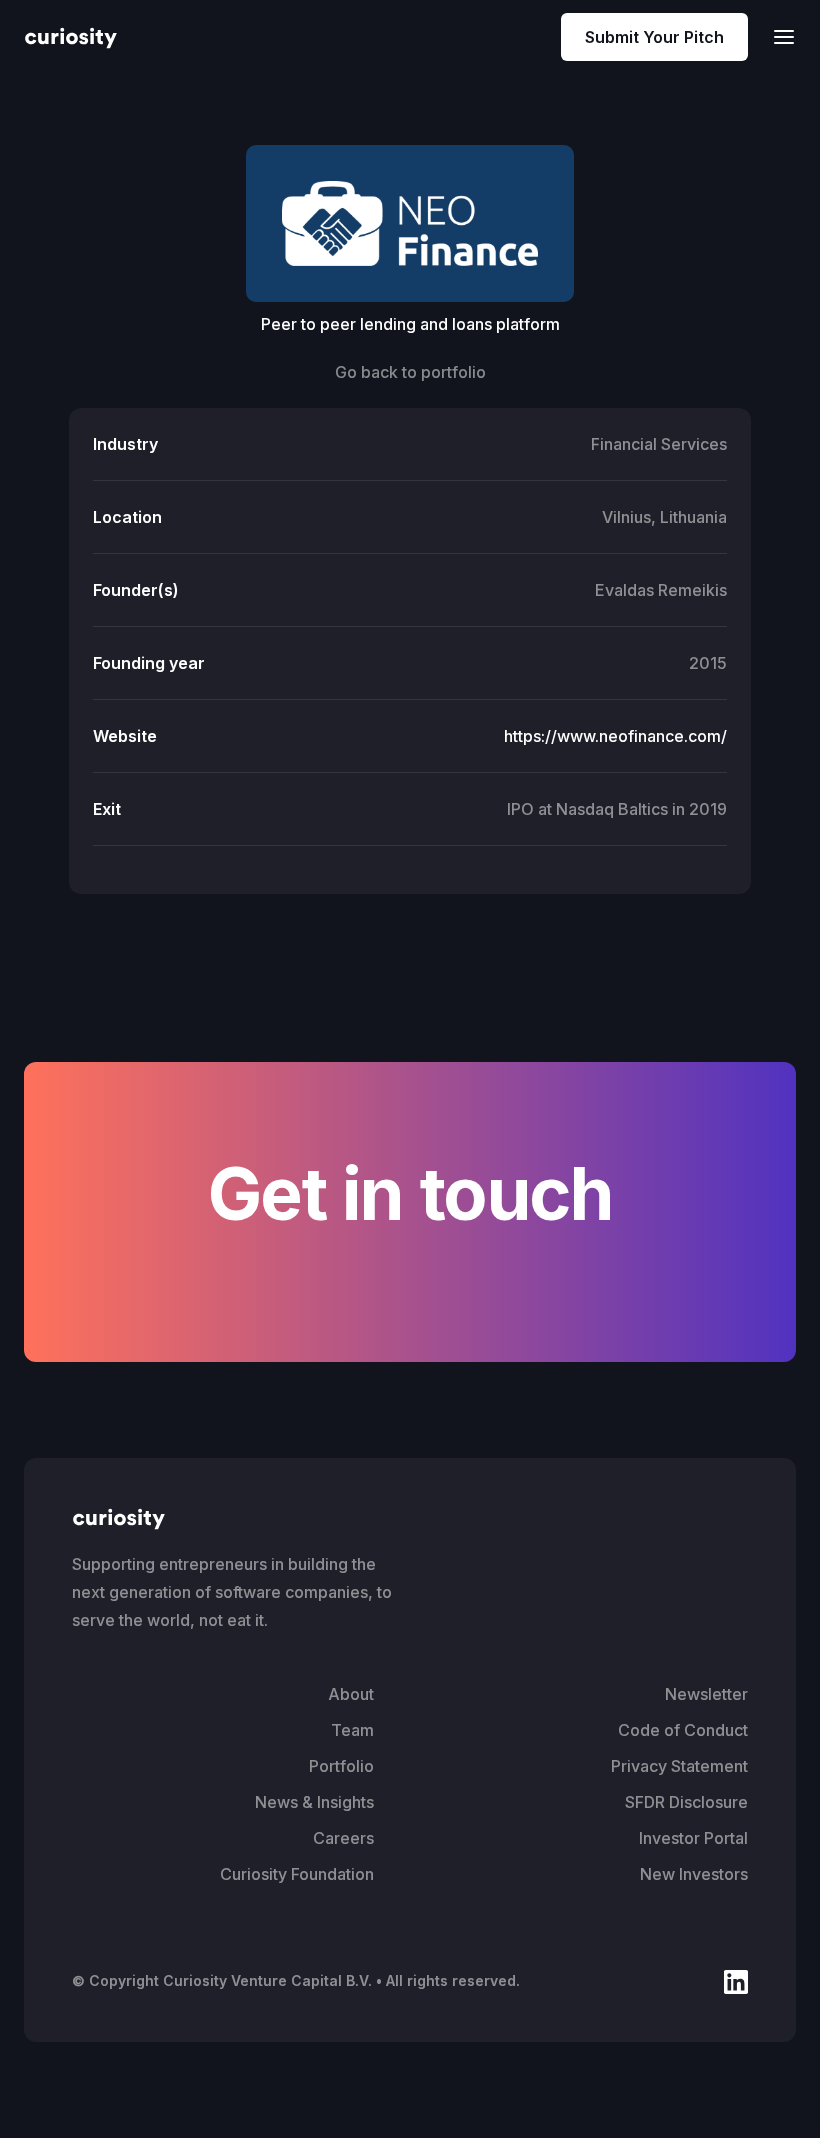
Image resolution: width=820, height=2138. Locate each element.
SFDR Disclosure (686, 1802)
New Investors (694, 1874)
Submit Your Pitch (654, 37)
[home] (71, 36)
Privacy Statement (679, 1766)
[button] (778, 36)
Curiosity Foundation (297, 1874)
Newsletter (706, 1694)
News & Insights (314, 1802)
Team (352, 1730)
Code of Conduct (683, 1730)
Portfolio (341, 1766)
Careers (343, 1838)
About (351, 1694)
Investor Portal (693, 1838)
